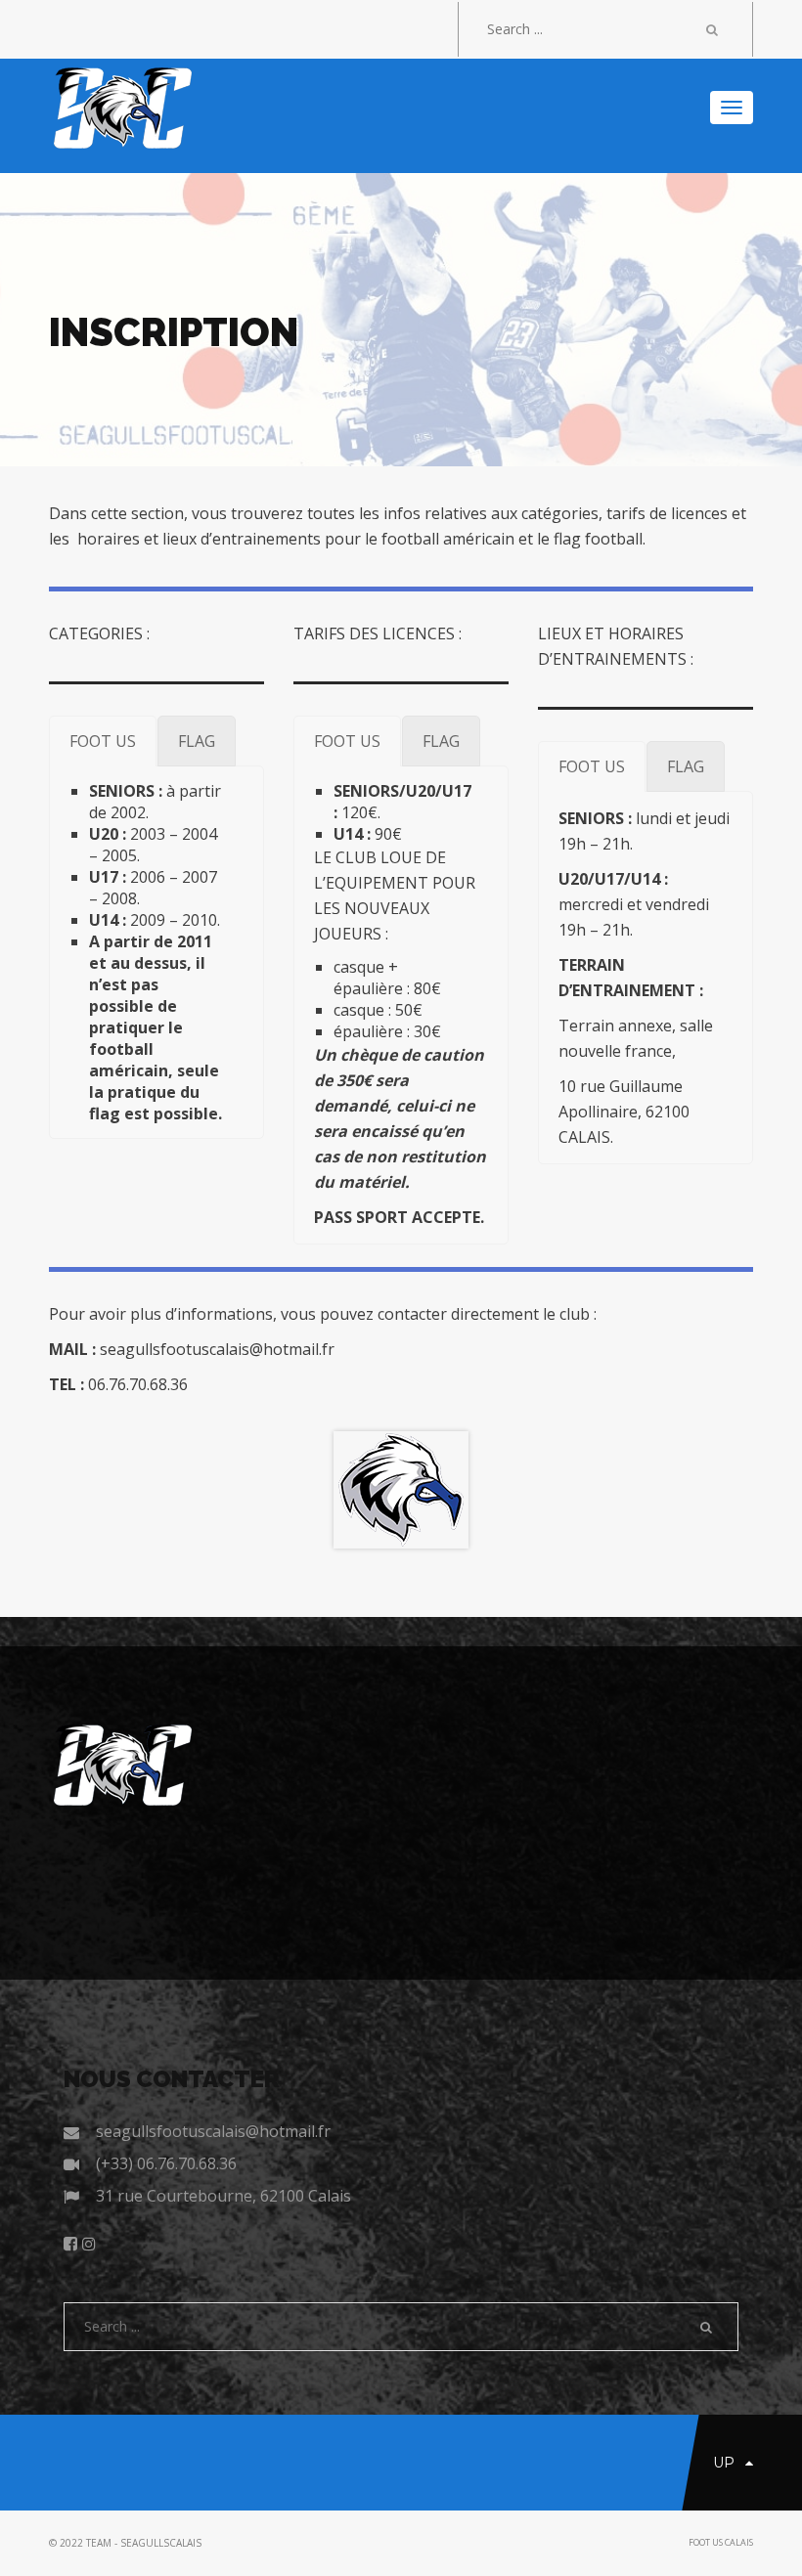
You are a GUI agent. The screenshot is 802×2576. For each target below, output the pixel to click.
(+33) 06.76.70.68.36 (166, 2163)
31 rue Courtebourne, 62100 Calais (223, 2196)
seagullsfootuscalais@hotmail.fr (213, 2131)
